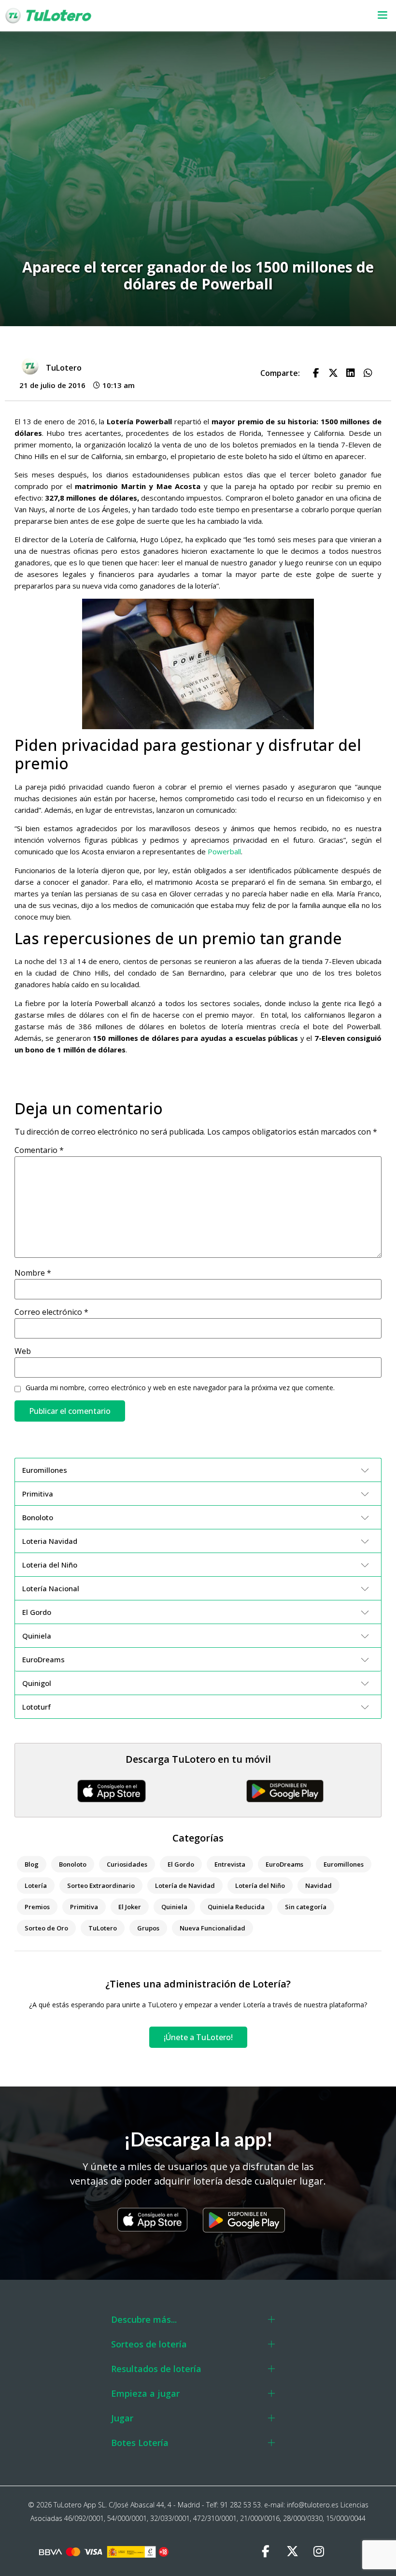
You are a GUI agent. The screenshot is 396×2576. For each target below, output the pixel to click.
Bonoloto (73, 1864)
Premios (37, 1907)
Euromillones (344, 1864)
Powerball (224, 851)
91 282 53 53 (240, 2505)
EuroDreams (284, 1864)
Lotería (36, 1885)
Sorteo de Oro (46, 1928)
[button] (257, 16)
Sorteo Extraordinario (101, 1885)
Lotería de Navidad (185, 1885)
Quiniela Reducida (236, 1907)
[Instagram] (319, 2552)
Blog (32, 1864)
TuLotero (103, 1928)
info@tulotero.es (313, 2505)
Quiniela (174, 1907)
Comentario (39, 1150)
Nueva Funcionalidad (212, 1928)
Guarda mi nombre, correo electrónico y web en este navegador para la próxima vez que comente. (180, 1388)
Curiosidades (127, 1864)
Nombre (33, 1273)
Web (23, 1351)
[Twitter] (292, 2552)
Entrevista (230, 1864)
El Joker (130, 1907)
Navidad (318, 1885)
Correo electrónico (51, 1312)
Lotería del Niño (260, 1885)
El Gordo (181, 1864)
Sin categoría (306, 1907)
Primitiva (84, 1907)
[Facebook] (266, 2552)
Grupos (148, 1928)
